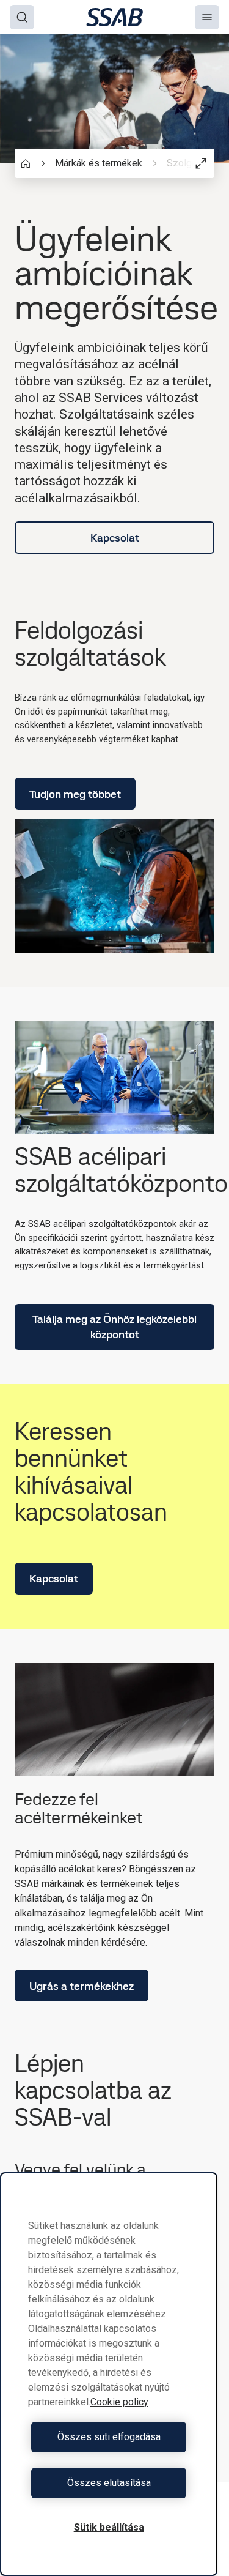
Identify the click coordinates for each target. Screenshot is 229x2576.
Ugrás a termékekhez (82, 1986)
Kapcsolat (115, 538)
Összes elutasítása (109, 2483)
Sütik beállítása (109, 2527)
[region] (109, 2374)
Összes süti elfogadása (109, 2437)
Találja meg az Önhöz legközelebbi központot (114, 1327)
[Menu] (207, 17)
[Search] (22, 17)
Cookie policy (119, 2402)
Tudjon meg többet (75, 794)
